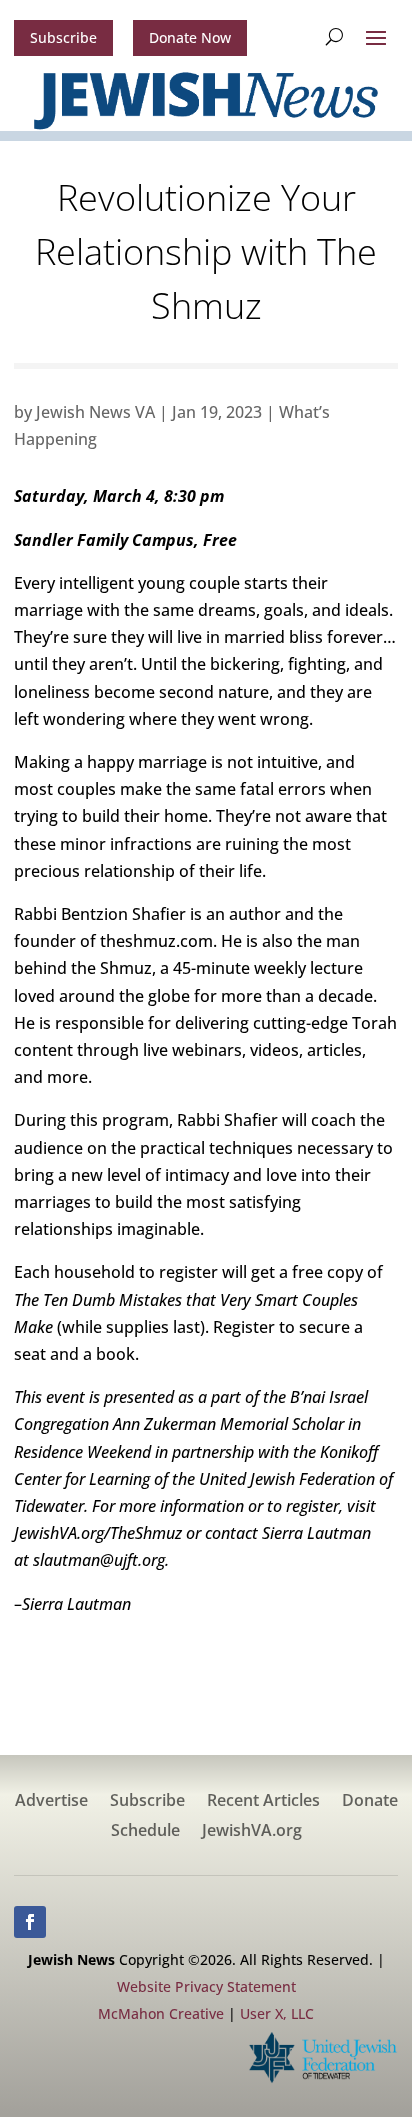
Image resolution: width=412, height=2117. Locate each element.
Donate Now (190, 37)
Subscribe (63, 37)
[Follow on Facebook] (30, 1922)
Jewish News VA (95, 412)
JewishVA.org (252, 1832)
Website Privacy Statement (206, 1986)
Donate (370, 1802)
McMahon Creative (161, 2013)
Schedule (145, 1832)
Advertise (51, 1802)
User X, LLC (277, 2013)
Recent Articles (263, 1802)
